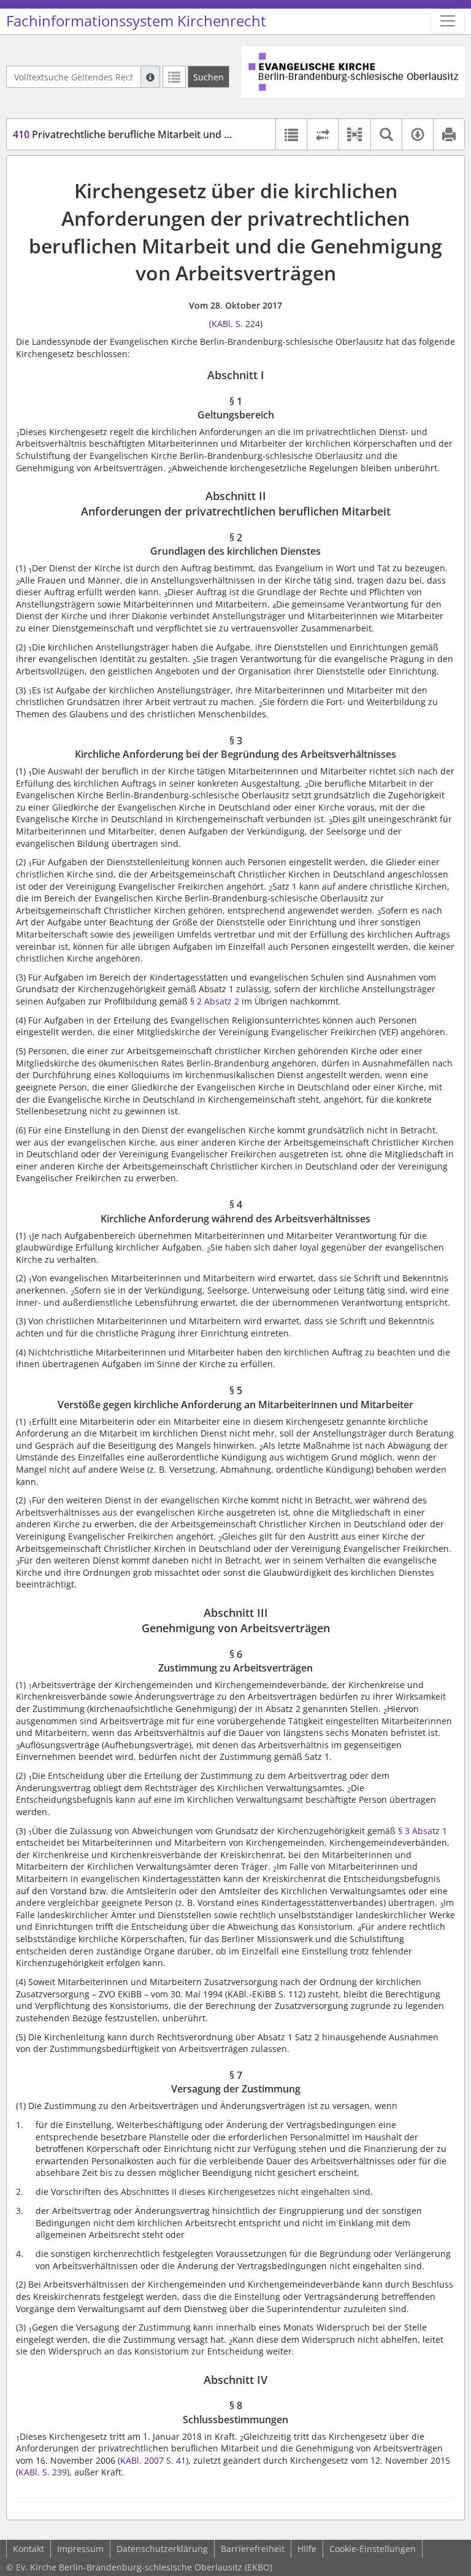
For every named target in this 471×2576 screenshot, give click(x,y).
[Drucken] (449, 134)
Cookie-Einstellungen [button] (373, 2549)
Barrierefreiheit (253, 2549)
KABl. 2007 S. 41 (153, 2460)
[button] (354, 134)
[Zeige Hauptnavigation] (448, 21)
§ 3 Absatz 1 (423, 1831)
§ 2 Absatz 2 (215, 1001)
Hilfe (307, 2549)
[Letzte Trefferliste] (174, 77)
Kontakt (29, 2549)
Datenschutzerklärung (162, 2549)
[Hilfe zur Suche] (150, 77)
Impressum (80, 2549)
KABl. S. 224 (236, 324)
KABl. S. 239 (43, 2472)
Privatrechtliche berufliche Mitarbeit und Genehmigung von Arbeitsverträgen (202, 134)
